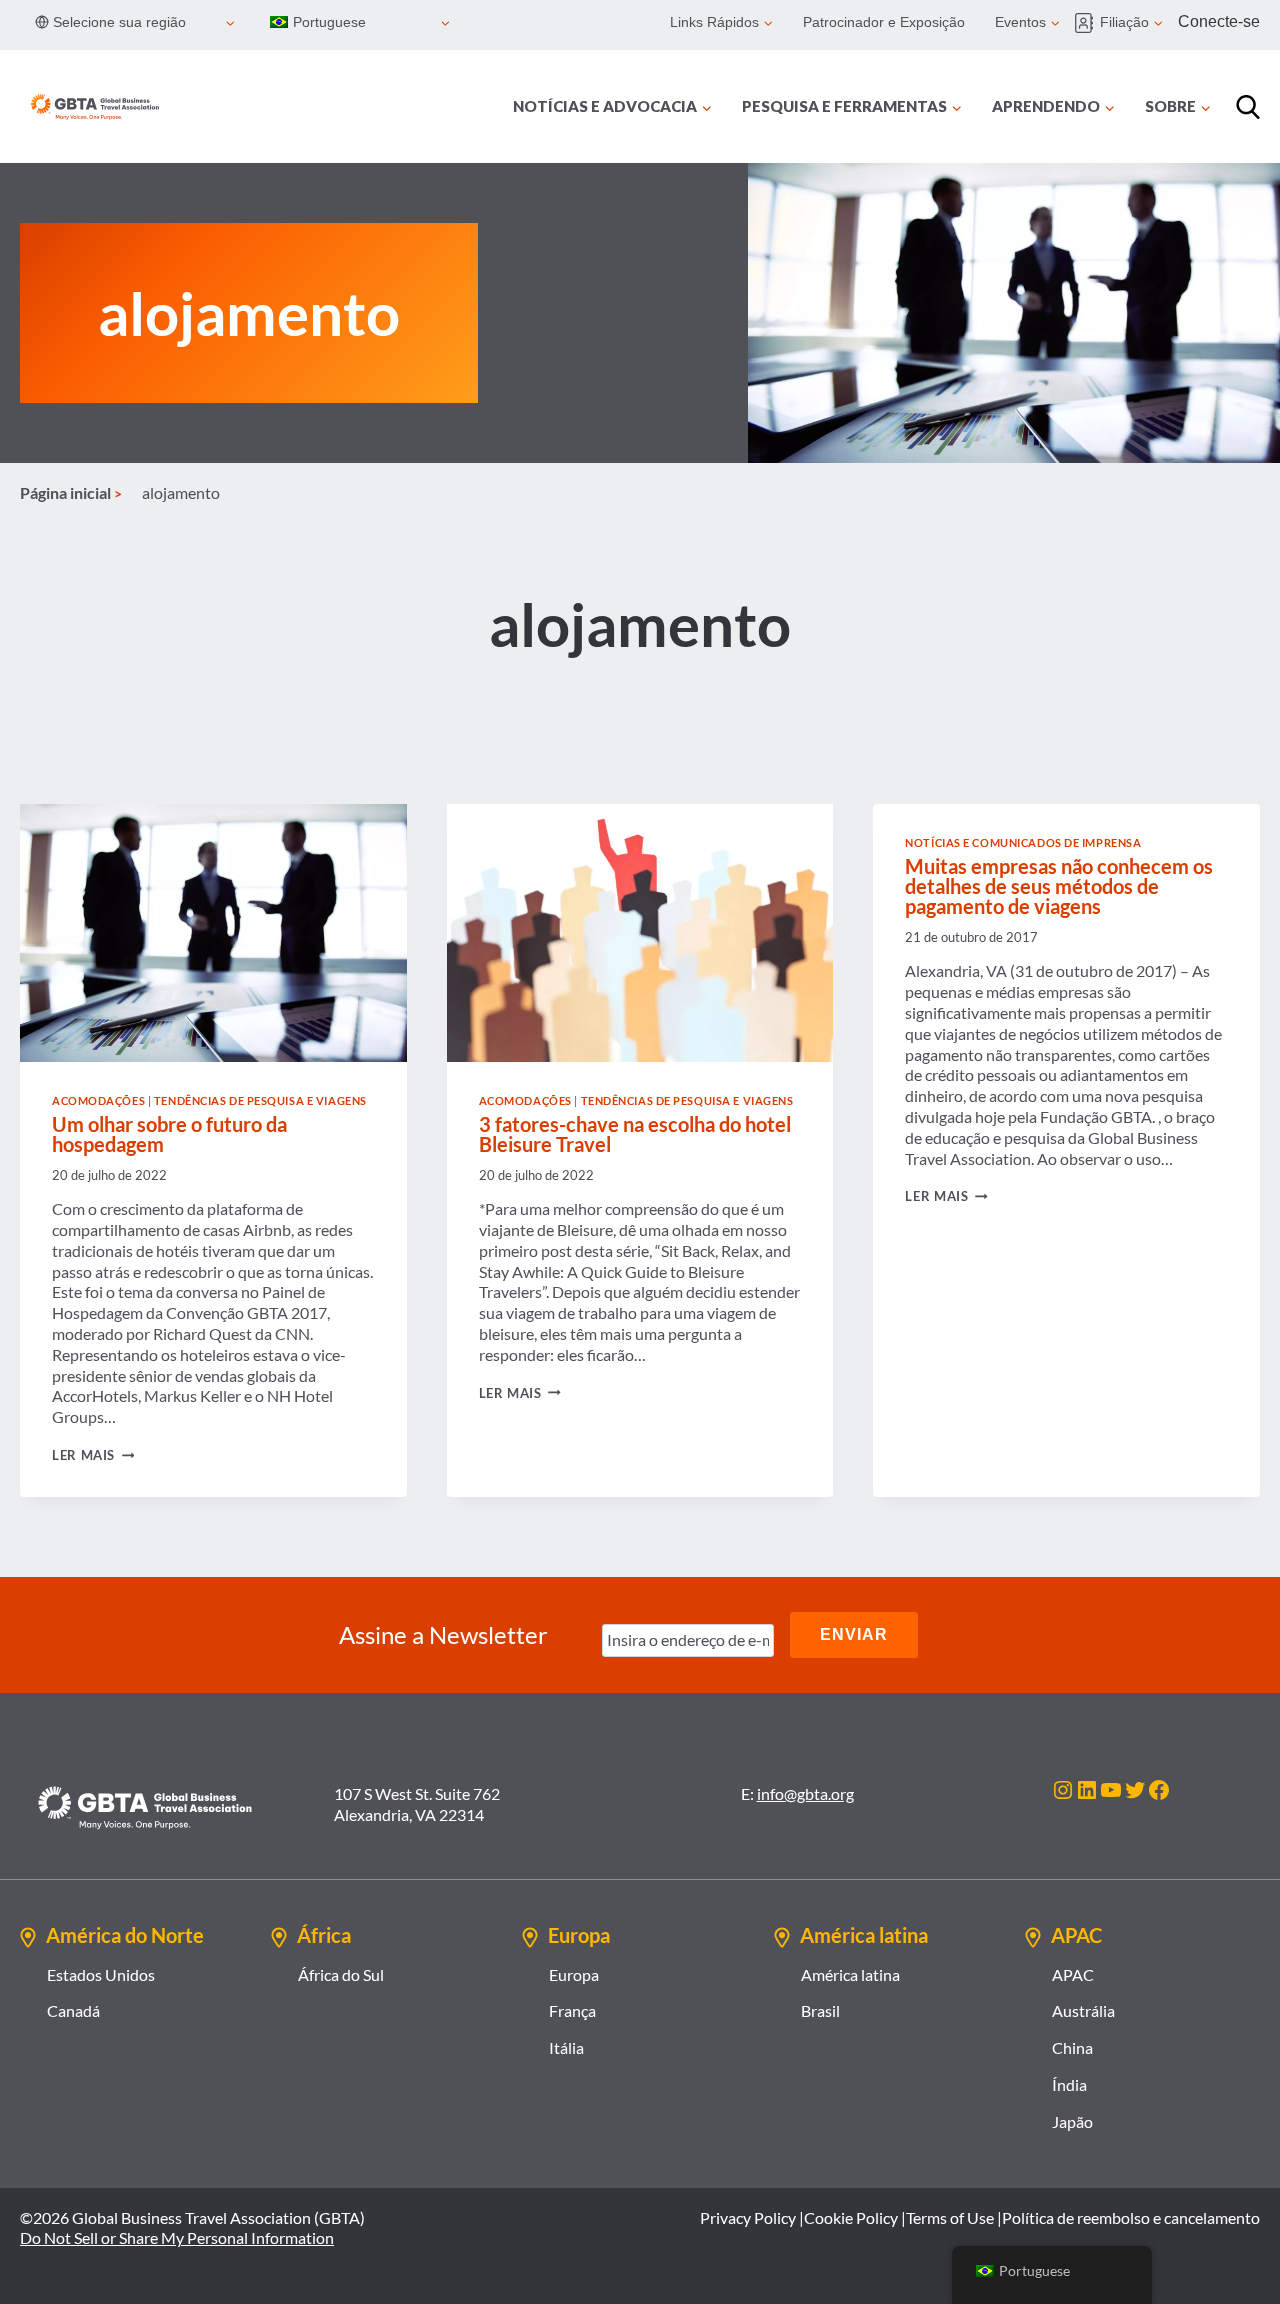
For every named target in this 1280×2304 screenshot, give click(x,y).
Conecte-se (1219, 21)
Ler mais (93, 1455)
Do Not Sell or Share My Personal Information (177, 2237)
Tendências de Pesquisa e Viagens (260, 1100)
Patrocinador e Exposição (884, 22)
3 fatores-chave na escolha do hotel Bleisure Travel (635, 1134)
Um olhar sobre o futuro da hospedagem (169, 1134)
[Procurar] (1248, 107)
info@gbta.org (805, 1793)
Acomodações (98, 1100)
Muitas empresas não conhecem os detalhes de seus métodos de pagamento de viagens (1059, 886)
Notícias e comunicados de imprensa (1023, 842)
